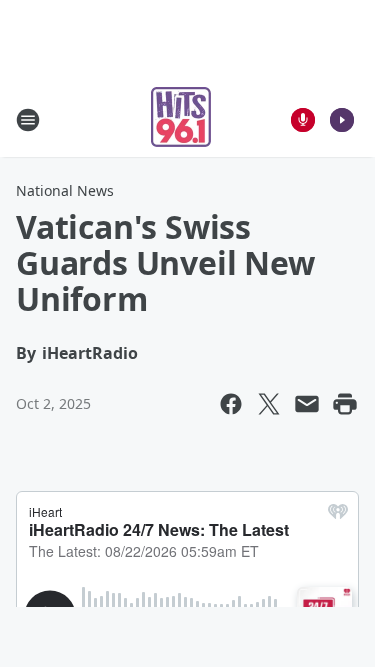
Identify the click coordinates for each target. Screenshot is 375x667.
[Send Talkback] (303, 120)
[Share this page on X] (269, 404)
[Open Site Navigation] (28, 120)
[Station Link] (181, 119)
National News (65, 190)
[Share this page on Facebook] (231, 404)
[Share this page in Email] (307, 404)
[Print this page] (345, 404)
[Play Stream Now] (342, 120)
